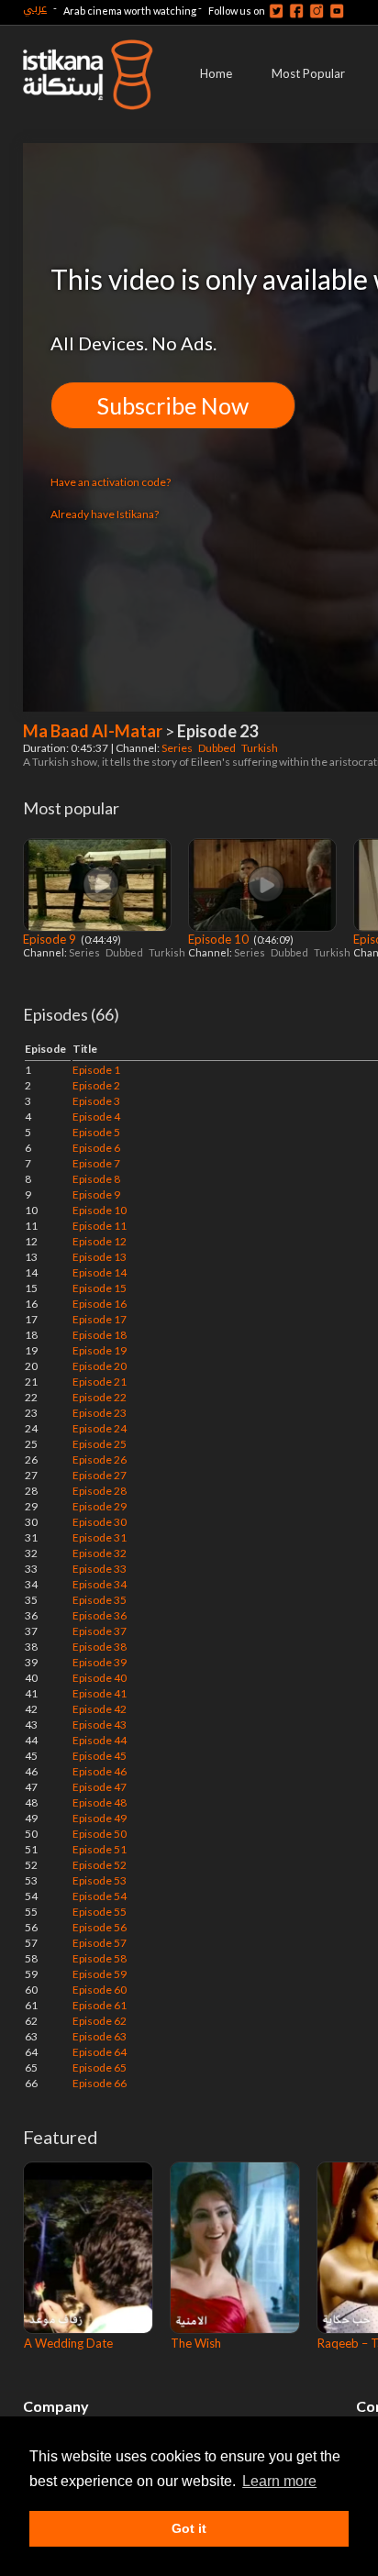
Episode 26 (100, 1459)
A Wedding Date (68, 2343)
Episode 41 (100, 1693)
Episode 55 (100, 1912)
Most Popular (308, 73)
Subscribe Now (173, 405)
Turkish (261, 748)
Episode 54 (100, 1896)
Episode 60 (100, 1990)
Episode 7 (96, 1163)
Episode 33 (100, 1569)
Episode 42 (100, 1709)
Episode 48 (100, 1802)
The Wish (196, 2343)
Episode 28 (100, 1491)
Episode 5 (96, 1132)
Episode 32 (100, 1553)
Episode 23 (100, 1413)
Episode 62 (100, 2021)
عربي (35, 8)
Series (178, 748)
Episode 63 (100, 2036)
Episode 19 (100, 1350)
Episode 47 (100, 1787)
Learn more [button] (279, 2481)
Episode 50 (100, 1834)
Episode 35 (100, 1600)
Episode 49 (100, 1818)
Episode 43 (100, 1725)
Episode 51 (100, 1849)
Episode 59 (100, 1974)
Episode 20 (100, 1366)
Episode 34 (100, 1584)
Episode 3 (96, 1101)
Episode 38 (100, 1647)
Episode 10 (220, 939)
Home (216, 73)
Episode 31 (100, 1537)
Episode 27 (100, 1475)
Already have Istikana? (105, 514)
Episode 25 (100, 1444)
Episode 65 (100, 2067)
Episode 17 (100, 1319)
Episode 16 (100, 1304)
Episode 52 (100, 1865)
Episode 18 (100, 1335)
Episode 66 (100, 2083)
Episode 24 (100, 1428)
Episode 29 (100, 1506)
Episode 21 (100, 1382)
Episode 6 (96, 1148)
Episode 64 (100, 2052)
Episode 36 (100, 1615)
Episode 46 (100, 1771)
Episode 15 (100, 1288)
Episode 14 (100, 1272)
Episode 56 (100, 1927)
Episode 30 (100, 1522)
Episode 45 (100, 1756)
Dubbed (218, 748)
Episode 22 (100, 1397)
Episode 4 (96, 1117)
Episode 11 (100, 1226)
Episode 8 (96, 1179)
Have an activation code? (111, 482)
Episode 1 (96, 1070)
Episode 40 (100, 1678)
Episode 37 (100, 1631)
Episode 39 (100, 1662)
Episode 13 (100, 1257)
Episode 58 (100, 1958)
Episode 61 (100, 2005)
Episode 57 (100, 1943)
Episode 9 (51, 939)
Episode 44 (100, 1740)
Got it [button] (189, 2528)
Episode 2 (96, 1085)
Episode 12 (100, 1241)
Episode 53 (100, 1880)
